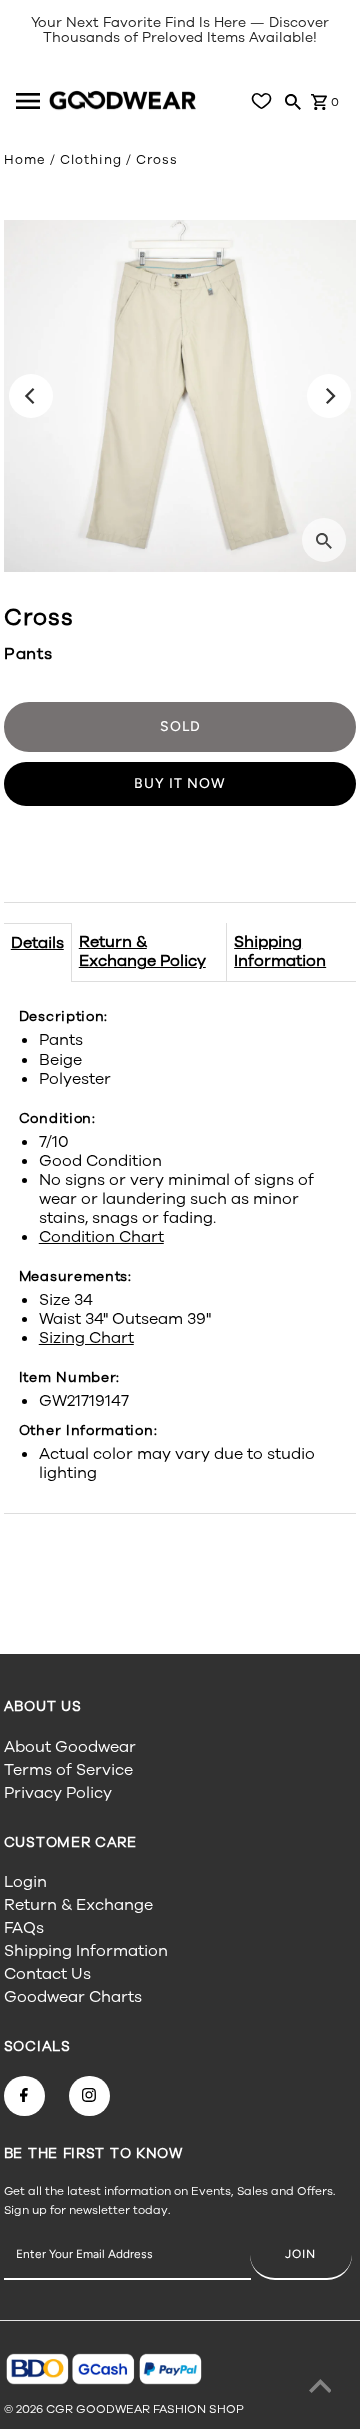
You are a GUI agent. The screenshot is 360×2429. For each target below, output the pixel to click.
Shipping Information (280, 951)
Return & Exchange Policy (142, 951)
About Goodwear (70, 1747)
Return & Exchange (78, 1905)
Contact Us (47, 1974)
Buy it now (180, 783)
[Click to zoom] (324, 540)
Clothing (91, 160)
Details (37, 943)
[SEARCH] (293, 101)
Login (25, 1882)
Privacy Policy (58, 1793)
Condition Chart (101, 1237)
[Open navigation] (29, 101)
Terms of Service (68, 1770)
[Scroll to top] (320, 2389)
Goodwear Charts (73, 1997)
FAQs (24, 1928)
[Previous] (31, 396)
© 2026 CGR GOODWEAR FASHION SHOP (124, 2409)
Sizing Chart (86, 1338)
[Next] (329, 396)
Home (25, 160)
